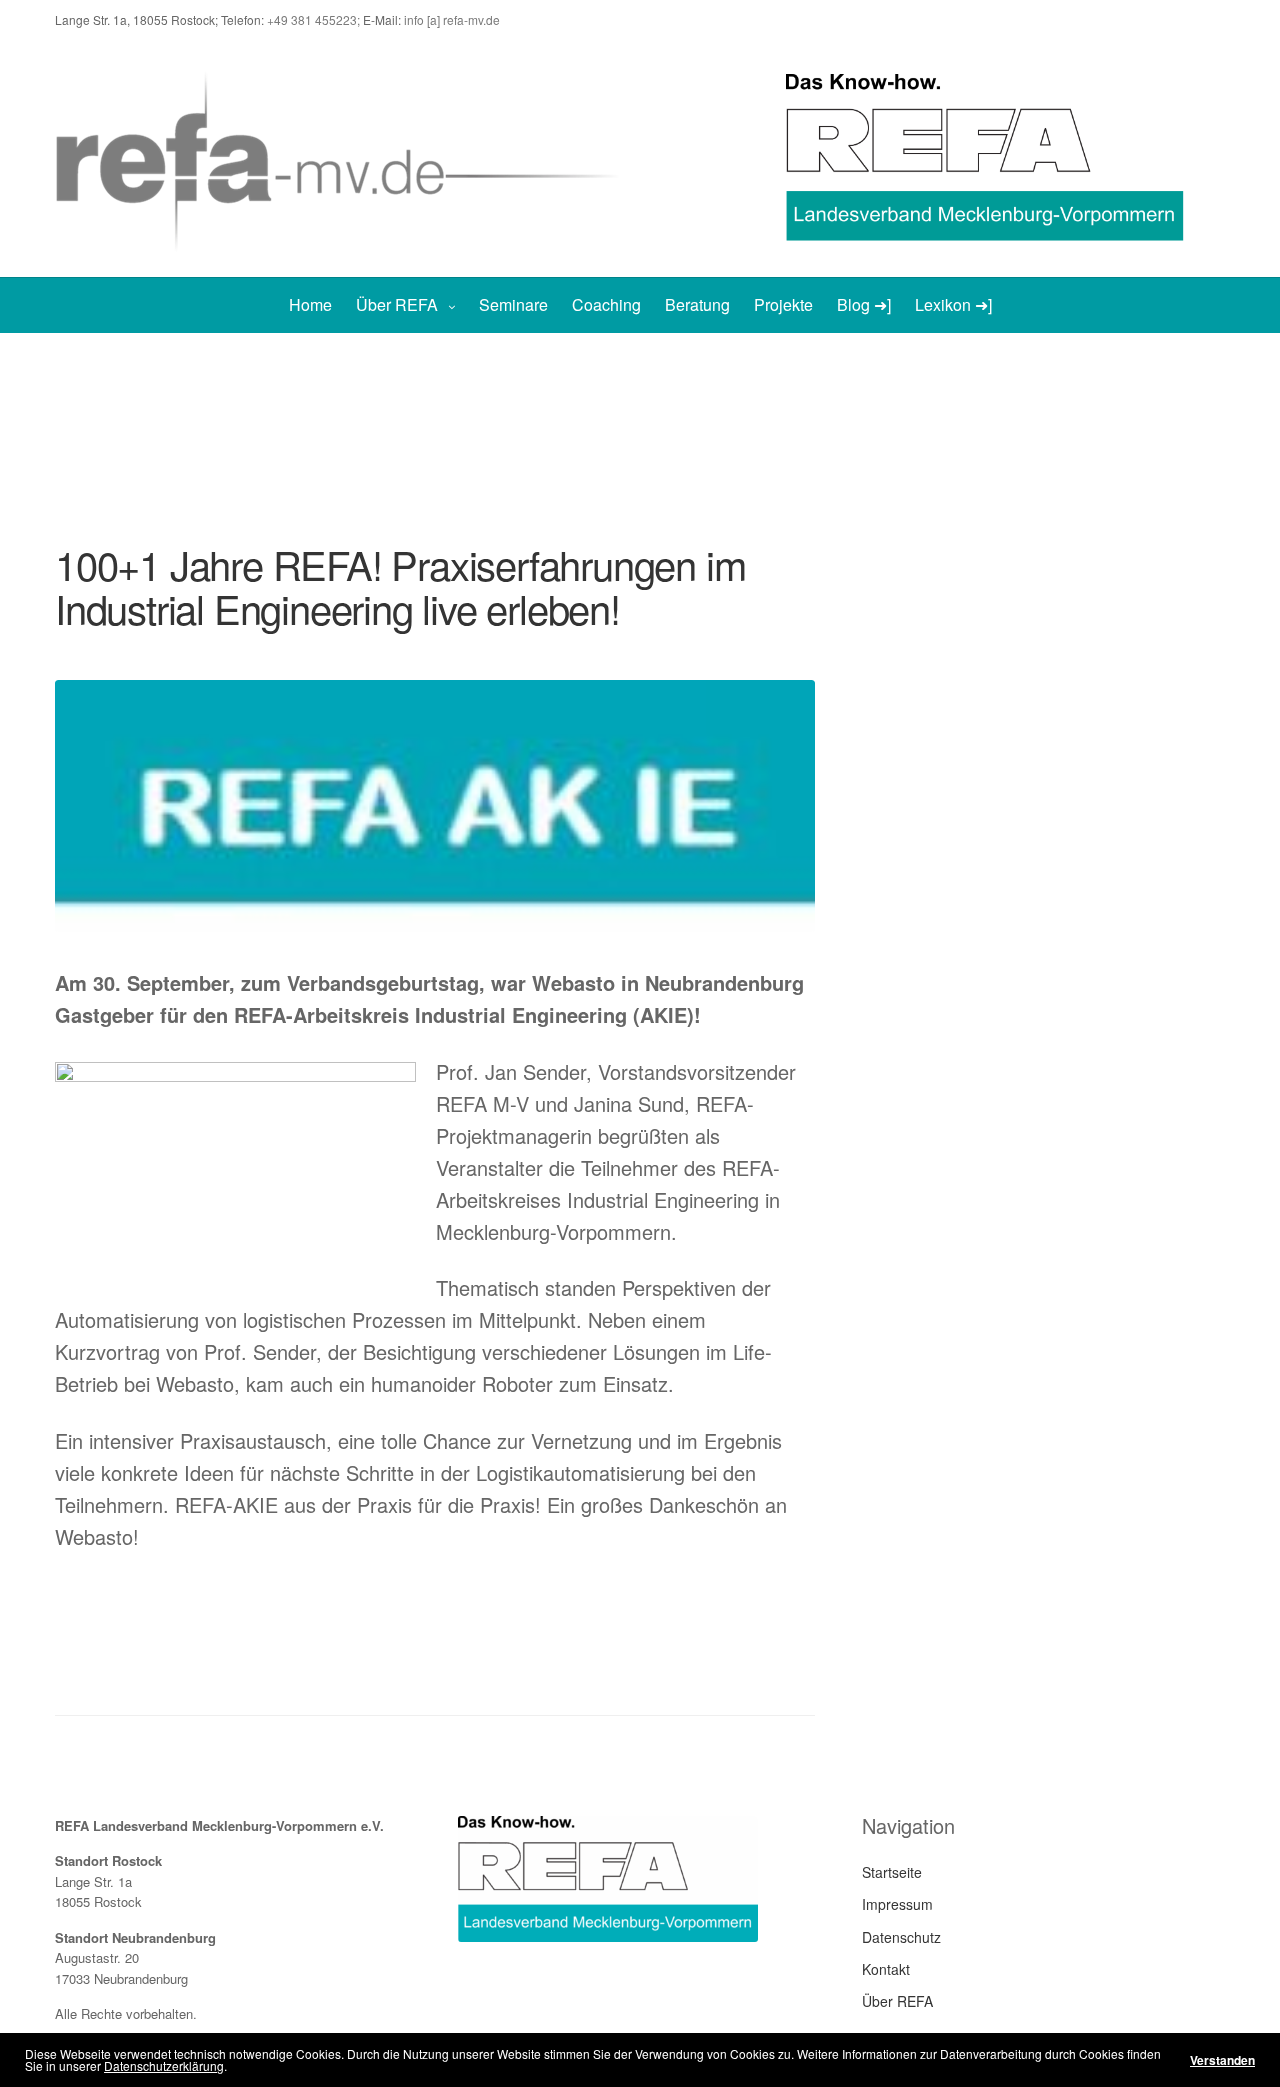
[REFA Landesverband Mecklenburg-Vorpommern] (347, 158)
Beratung (697, 304)
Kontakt (886, 1969)
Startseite (892, 1872)
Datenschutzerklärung (164, 2065)
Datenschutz (901, 1937)
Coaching (606, 304)
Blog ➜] (864, 304)
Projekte (783, 304)
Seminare (513, 304)
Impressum (897, 1904)
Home (310, 304)
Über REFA (397, 304)
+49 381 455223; (315, 19)
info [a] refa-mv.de (452, 19)
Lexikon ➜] (953, 304)
